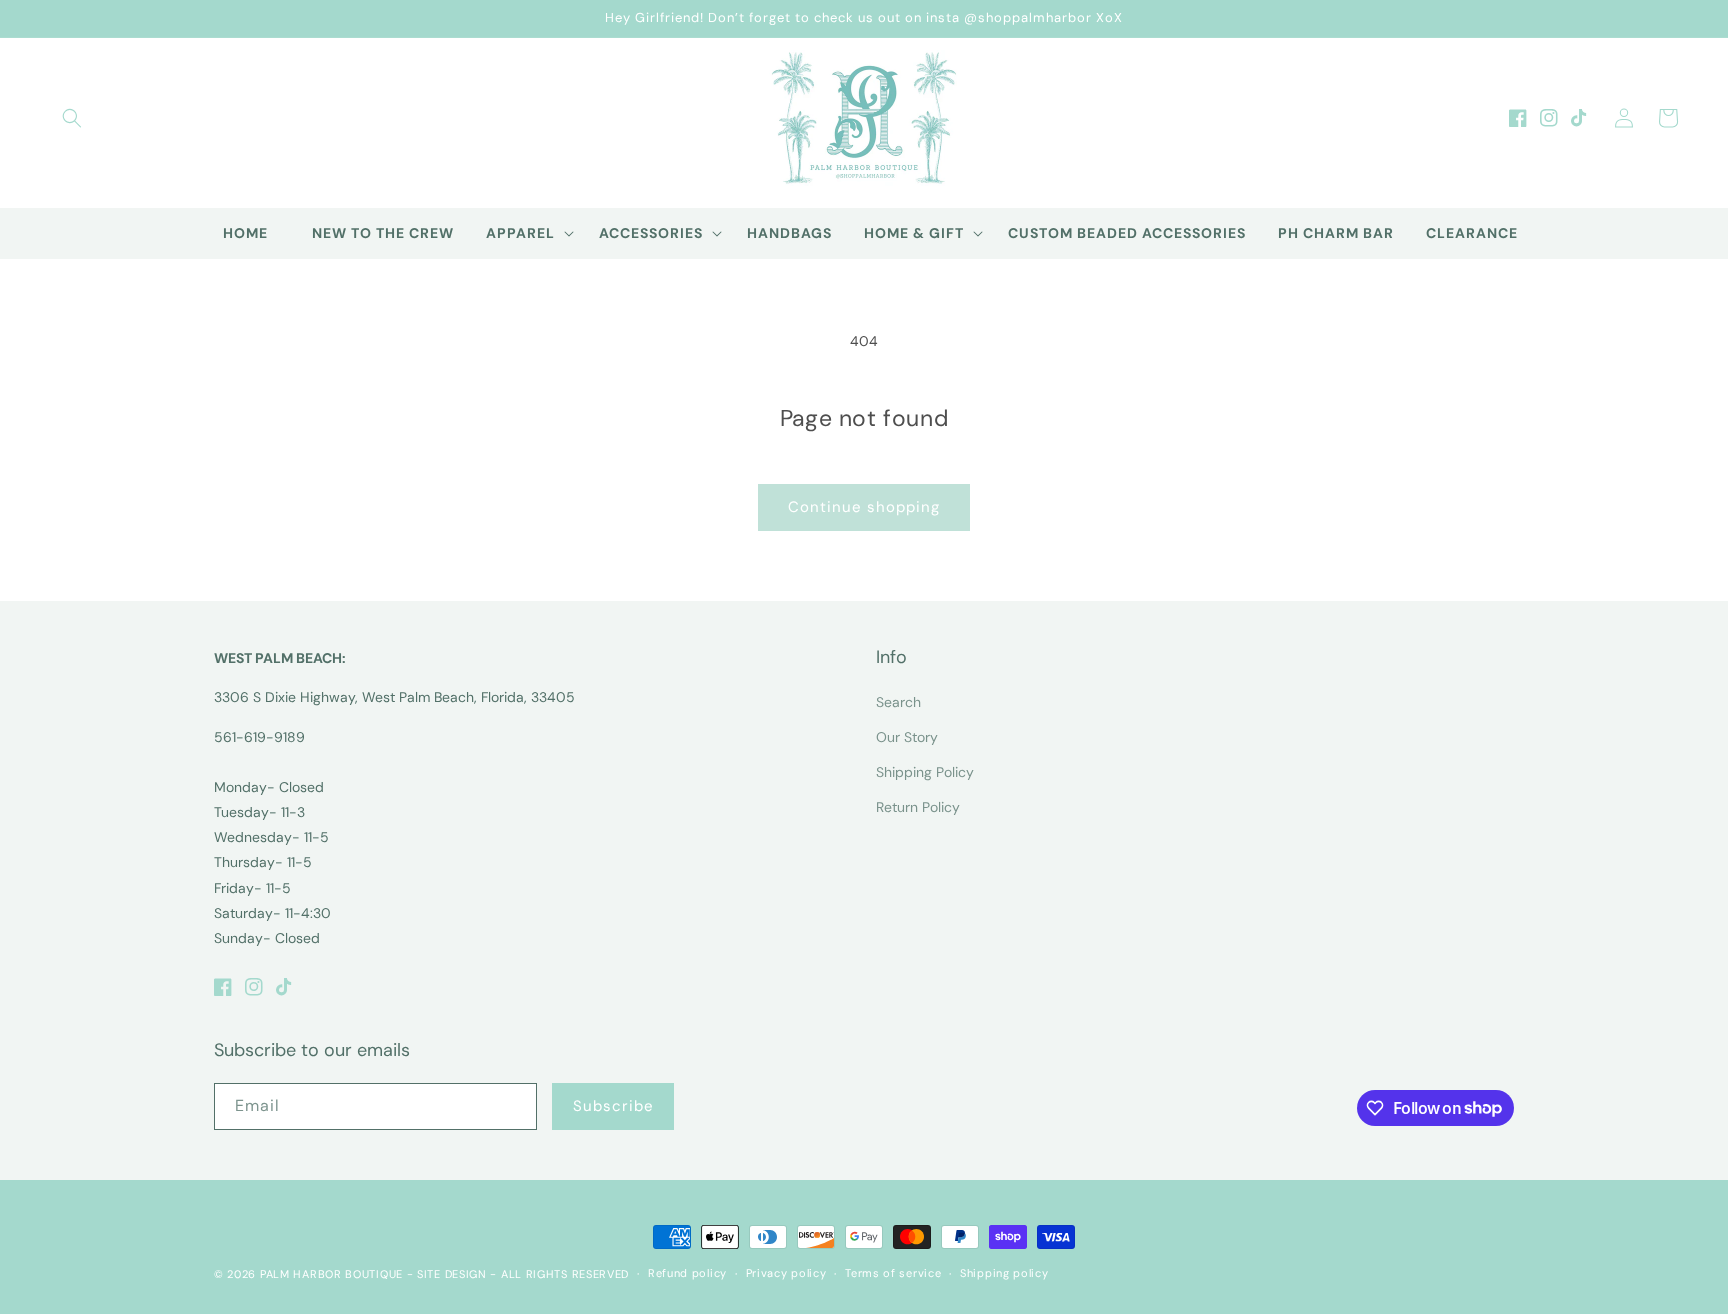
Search (898, 702)
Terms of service (893, 1273)
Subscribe (613, 1106)
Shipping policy (1004, 1273)
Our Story (907, 737)
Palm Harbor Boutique (331, 1274)
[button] (72, 118)
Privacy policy (786, 1273)
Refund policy (687, 1273)
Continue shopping (864, 507)
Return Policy (918, 807)
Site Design (452, 1274)
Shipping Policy (925, 772)
